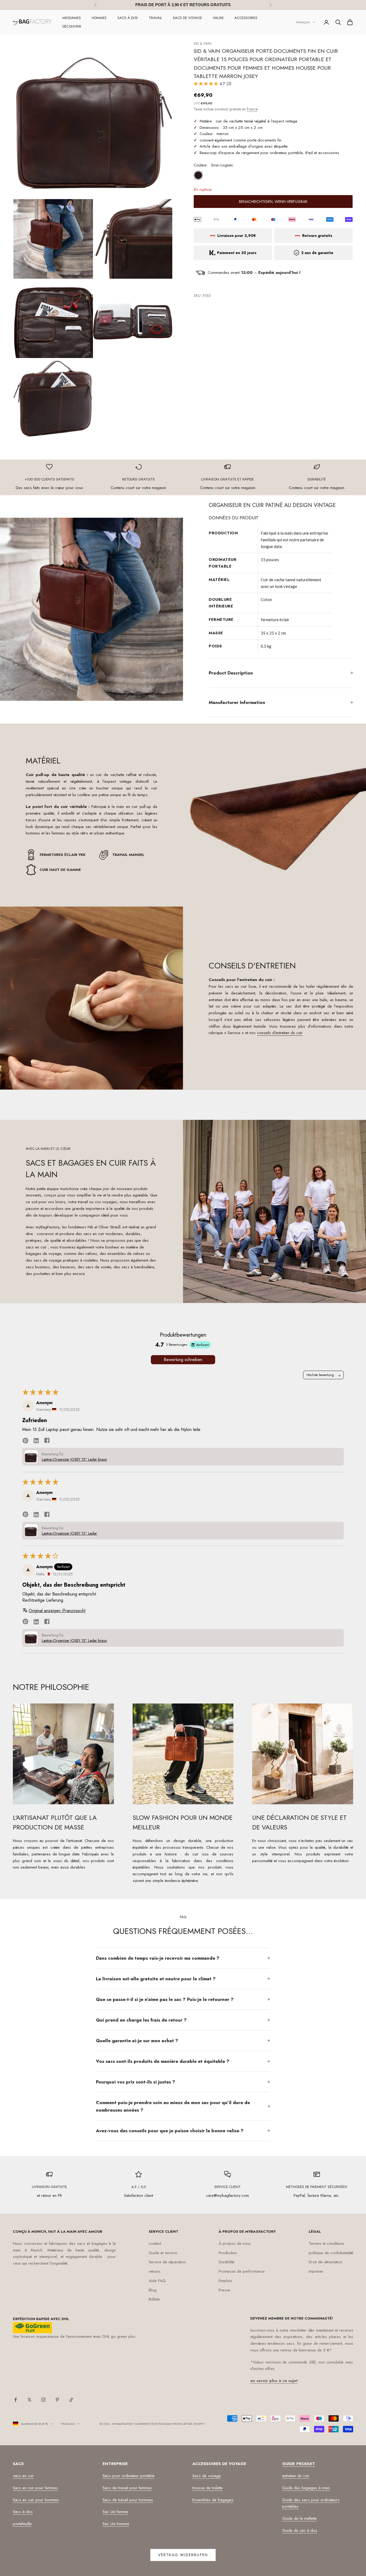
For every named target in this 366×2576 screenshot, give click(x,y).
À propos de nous (235, 2243)
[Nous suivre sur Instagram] (43, 2400)
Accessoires (246, 18)
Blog (153, 2290)
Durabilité (226, 2262)
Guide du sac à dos (300, 2530)
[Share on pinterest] (25, 1440)
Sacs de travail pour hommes (128, 2500)
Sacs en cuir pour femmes (35, 2488)
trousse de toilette (208, 2488)
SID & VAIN (203, 44)
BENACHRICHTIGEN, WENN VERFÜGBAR (273, 202)
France (252, 109)
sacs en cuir (23, 2476)
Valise (218, 18)
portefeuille (22, 2524)
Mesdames (72, 18)
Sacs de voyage (187, 18)
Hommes (99, 18)
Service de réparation (167, 2262)
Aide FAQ (157, 2281)
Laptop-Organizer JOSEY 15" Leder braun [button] (74, 1459)
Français (303, 22)
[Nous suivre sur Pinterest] (57, 2400)
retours (155, 2271)
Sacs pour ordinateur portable (129, 2476)
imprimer (316, 2271)
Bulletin (154, 2299)
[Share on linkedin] (36, 1440)
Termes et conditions (326, 2243)
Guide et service (163, 2253)
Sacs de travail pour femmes (127, 2488)
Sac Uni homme (116, 2524)
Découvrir (72, 26)
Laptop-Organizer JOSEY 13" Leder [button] (69, 1533)
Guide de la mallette (299, 2518)
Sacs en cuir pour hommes (36, 2500)
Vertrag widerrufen (183, 2555)
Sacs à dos (128, 18)
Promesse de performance (242, 2271)
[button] (207, 84)
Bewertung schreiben (183, 1360)
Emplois (225, 2281)
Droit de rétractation (326, 2262)
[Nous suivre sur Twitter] (29, 2400)
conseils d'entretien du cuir (280, 1033)
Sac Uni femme (115, 2512)
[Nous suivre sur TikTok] (71, 2400)
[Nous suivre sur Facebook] (16, 2400)
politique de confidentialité (331, 2253)
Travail (155, 18)
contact (155, 2243)
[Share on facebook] (47, 1440)
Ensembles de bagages (213, 2500)
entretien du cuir (296, 2476)
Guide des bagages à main (306, 2488)
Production (228, 2253)
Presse (224, 2290)
